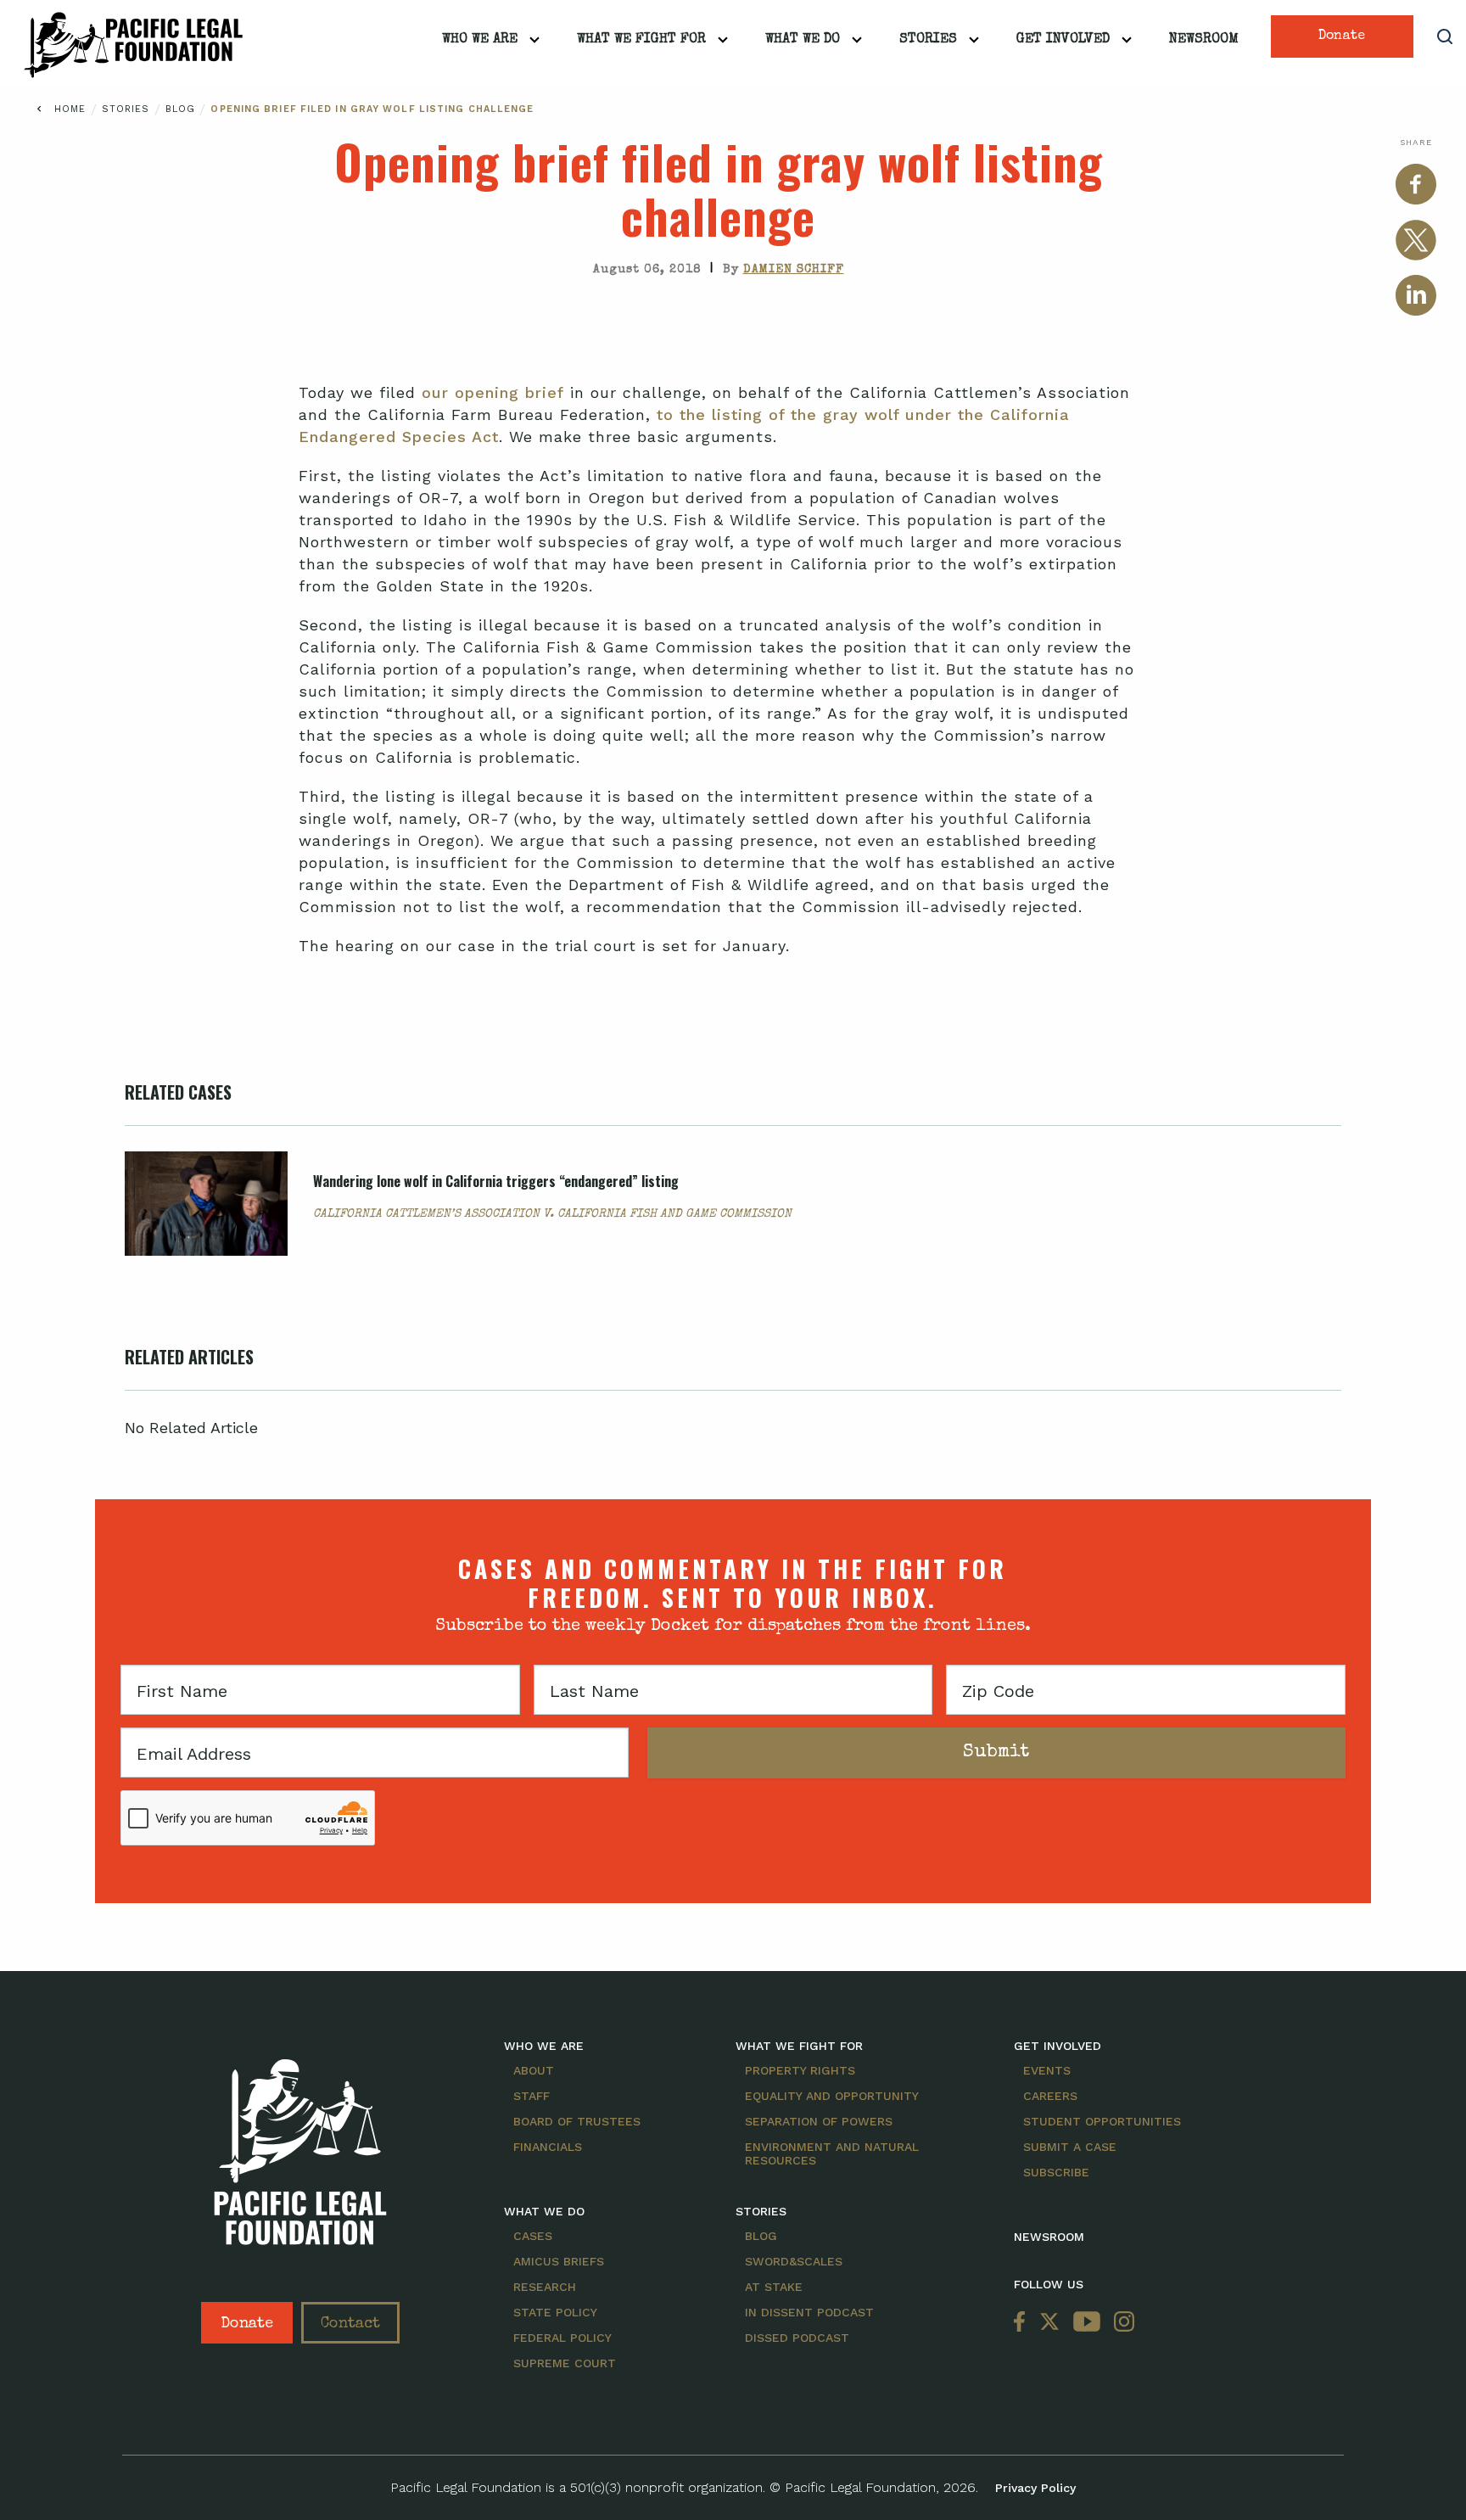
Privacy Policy (1035, 2488)
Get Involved (1063, 40)
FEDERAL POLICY (562, 2338)
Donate (1342, 36)
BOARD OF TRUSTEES (577, 2121)
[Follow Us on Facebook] (1023, 2323)
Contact (350, 2324)
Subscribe (1056, 2172)
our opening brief (493, 392)
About (534, 2070)
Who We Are (480, 40)
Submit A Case (1070, 2147)
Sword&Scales (794, 2261)
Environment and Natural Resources (832, 2153)
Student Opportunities (1102, 2121)
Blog (183, 109)
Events (1047, 2070)
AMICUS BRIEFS (559, 2261)
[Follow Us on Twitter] (1049, 2323)
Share (1416, 142)
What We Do (803, 40)
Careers (1050, 2096)
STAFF (532, 2096)
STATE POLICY (555, 2312)
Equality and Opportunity (832, 2096)
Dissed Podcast (797, 2338)
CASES (533, 2236)
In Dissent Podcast (809, 2312)
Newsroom (1204, 40)
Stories (928, 40)
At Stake (774, 2287)
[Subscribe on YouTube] (1087, 2323)
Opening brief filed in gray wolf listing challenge (372, 109)
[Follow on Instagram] (1121, 2323)
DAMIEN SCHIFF (794, 270)
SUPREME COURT (565, 2363)
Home (70, 109)
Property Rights (800, 2070)
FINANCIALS (548, 2147)
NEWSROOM (1049, 2237)
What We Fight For (641, 40)
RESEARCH (545, 2287)
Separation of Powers (819, 2121)
